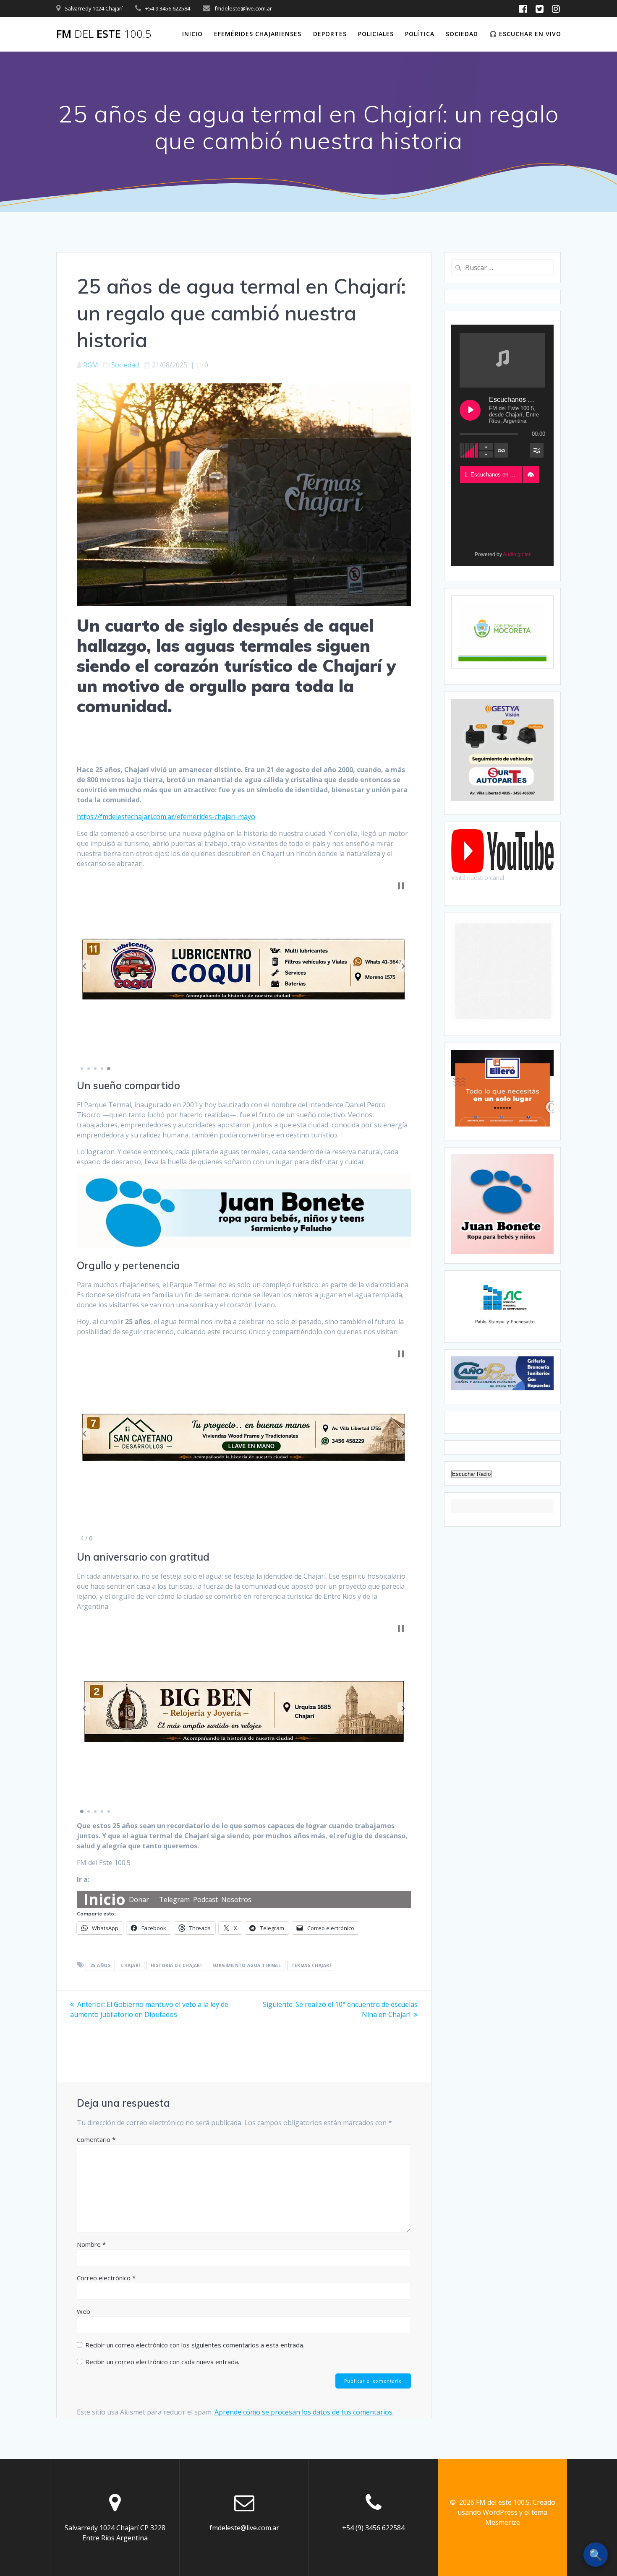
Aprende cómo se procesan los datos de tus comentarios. (304, 2412)
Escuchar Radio (471, 1474)
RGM (91, 365)
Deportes (330, 34)
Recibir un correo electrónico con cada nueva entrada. (162, 2362)
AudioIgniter (517, 554)
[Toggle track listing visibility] (537, 450)
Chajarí (131, 1965)
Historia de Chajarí (176, 1965)
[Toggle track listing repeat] (501, 450)
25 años (101, 1965)
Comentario (96, 2139)
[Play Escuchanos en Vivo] (470, 410)
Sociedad (462, 34)
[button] (84, 966)
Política (420, 34)
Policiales (376, 34)
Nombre (91, 2244)
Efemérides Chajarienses (258, 34)
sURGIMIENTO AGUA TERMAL (247, 1965)
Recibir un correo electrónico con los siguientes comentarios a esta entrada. (195, 2345)
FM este (104, 34)
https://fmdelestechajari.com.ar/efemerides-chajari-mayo (166, 817)
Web (84, 2311)
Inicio (192, 34)
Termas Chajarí (311, 1965)
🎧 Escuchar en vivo (525, 34)
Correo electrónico (106, 2278)
